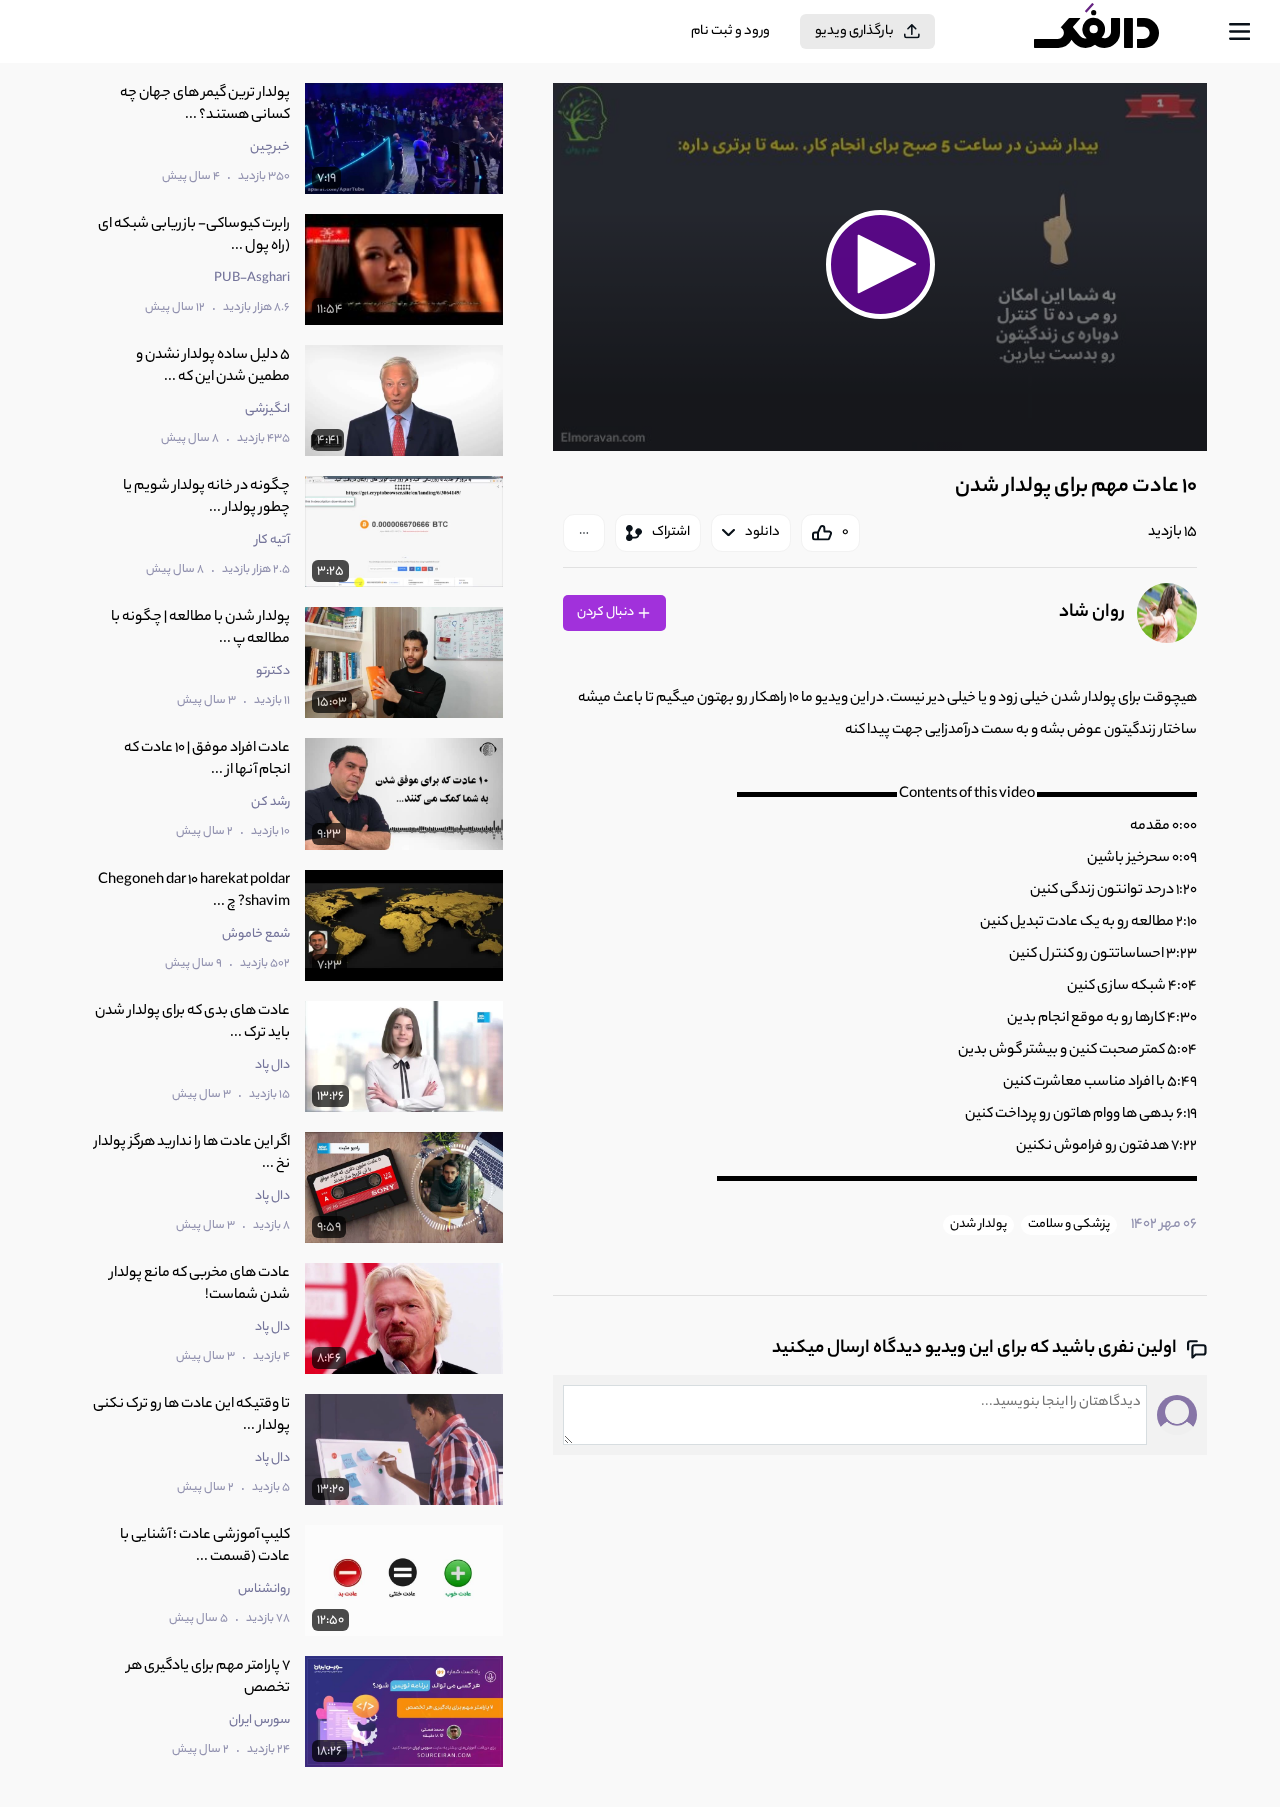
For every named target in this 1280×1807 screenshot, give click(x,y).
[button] (880, 264)
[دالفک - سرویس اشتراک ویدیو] (1114, 32)
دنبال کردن (606, 612)
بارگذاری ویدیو (854, 31)
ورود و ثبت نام (730, 31)
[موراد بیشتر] (584, 533)
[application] (880, 267)
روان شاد (1092, 613)
